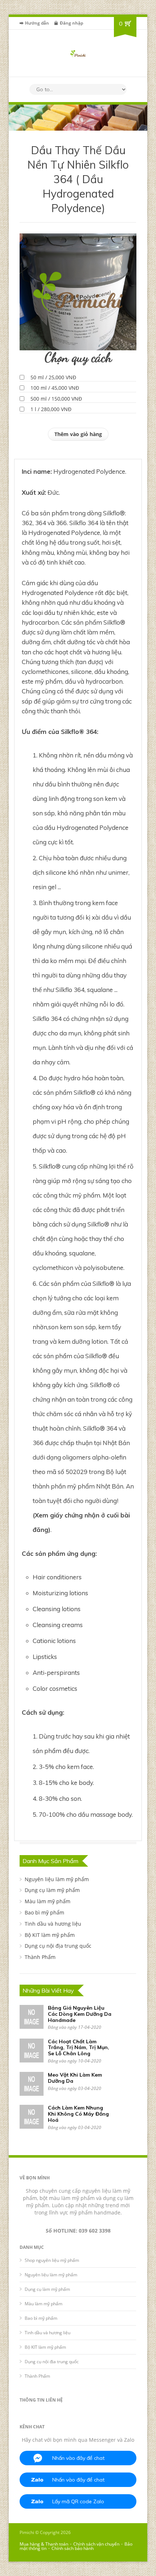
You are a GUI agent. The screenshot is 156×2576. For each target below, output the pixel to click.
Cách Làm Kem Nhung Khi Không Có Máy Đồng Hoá (78, 2114)
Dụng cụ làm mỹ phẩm (52, 1890)
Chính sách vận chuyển (96, 2544)
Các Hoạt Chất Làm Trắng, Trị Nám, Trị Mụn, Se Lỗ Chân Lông (79, 2048)
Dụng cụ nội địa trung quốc (58, 1946)
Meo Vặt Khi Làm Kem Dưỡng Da (75, 2078)
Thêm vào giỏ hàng (78, 434)
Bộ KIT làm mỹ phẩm (50, 1935)
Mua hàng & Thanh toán (44, 2544)
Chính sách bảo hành (73, 2548)
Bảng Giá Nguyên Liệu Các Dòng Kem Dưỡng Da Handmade (80, 2014)
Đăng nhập (71, 23)
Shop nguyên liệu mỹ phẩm (52, 2260)
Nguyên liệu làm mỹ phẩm (57, 1879)
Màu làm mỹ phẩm (48, 1901)
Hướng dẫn (37, 23)
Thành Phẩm (40, 1957)
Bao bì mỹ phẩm (44, 1912)
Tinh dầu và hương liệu (53, 1924)
